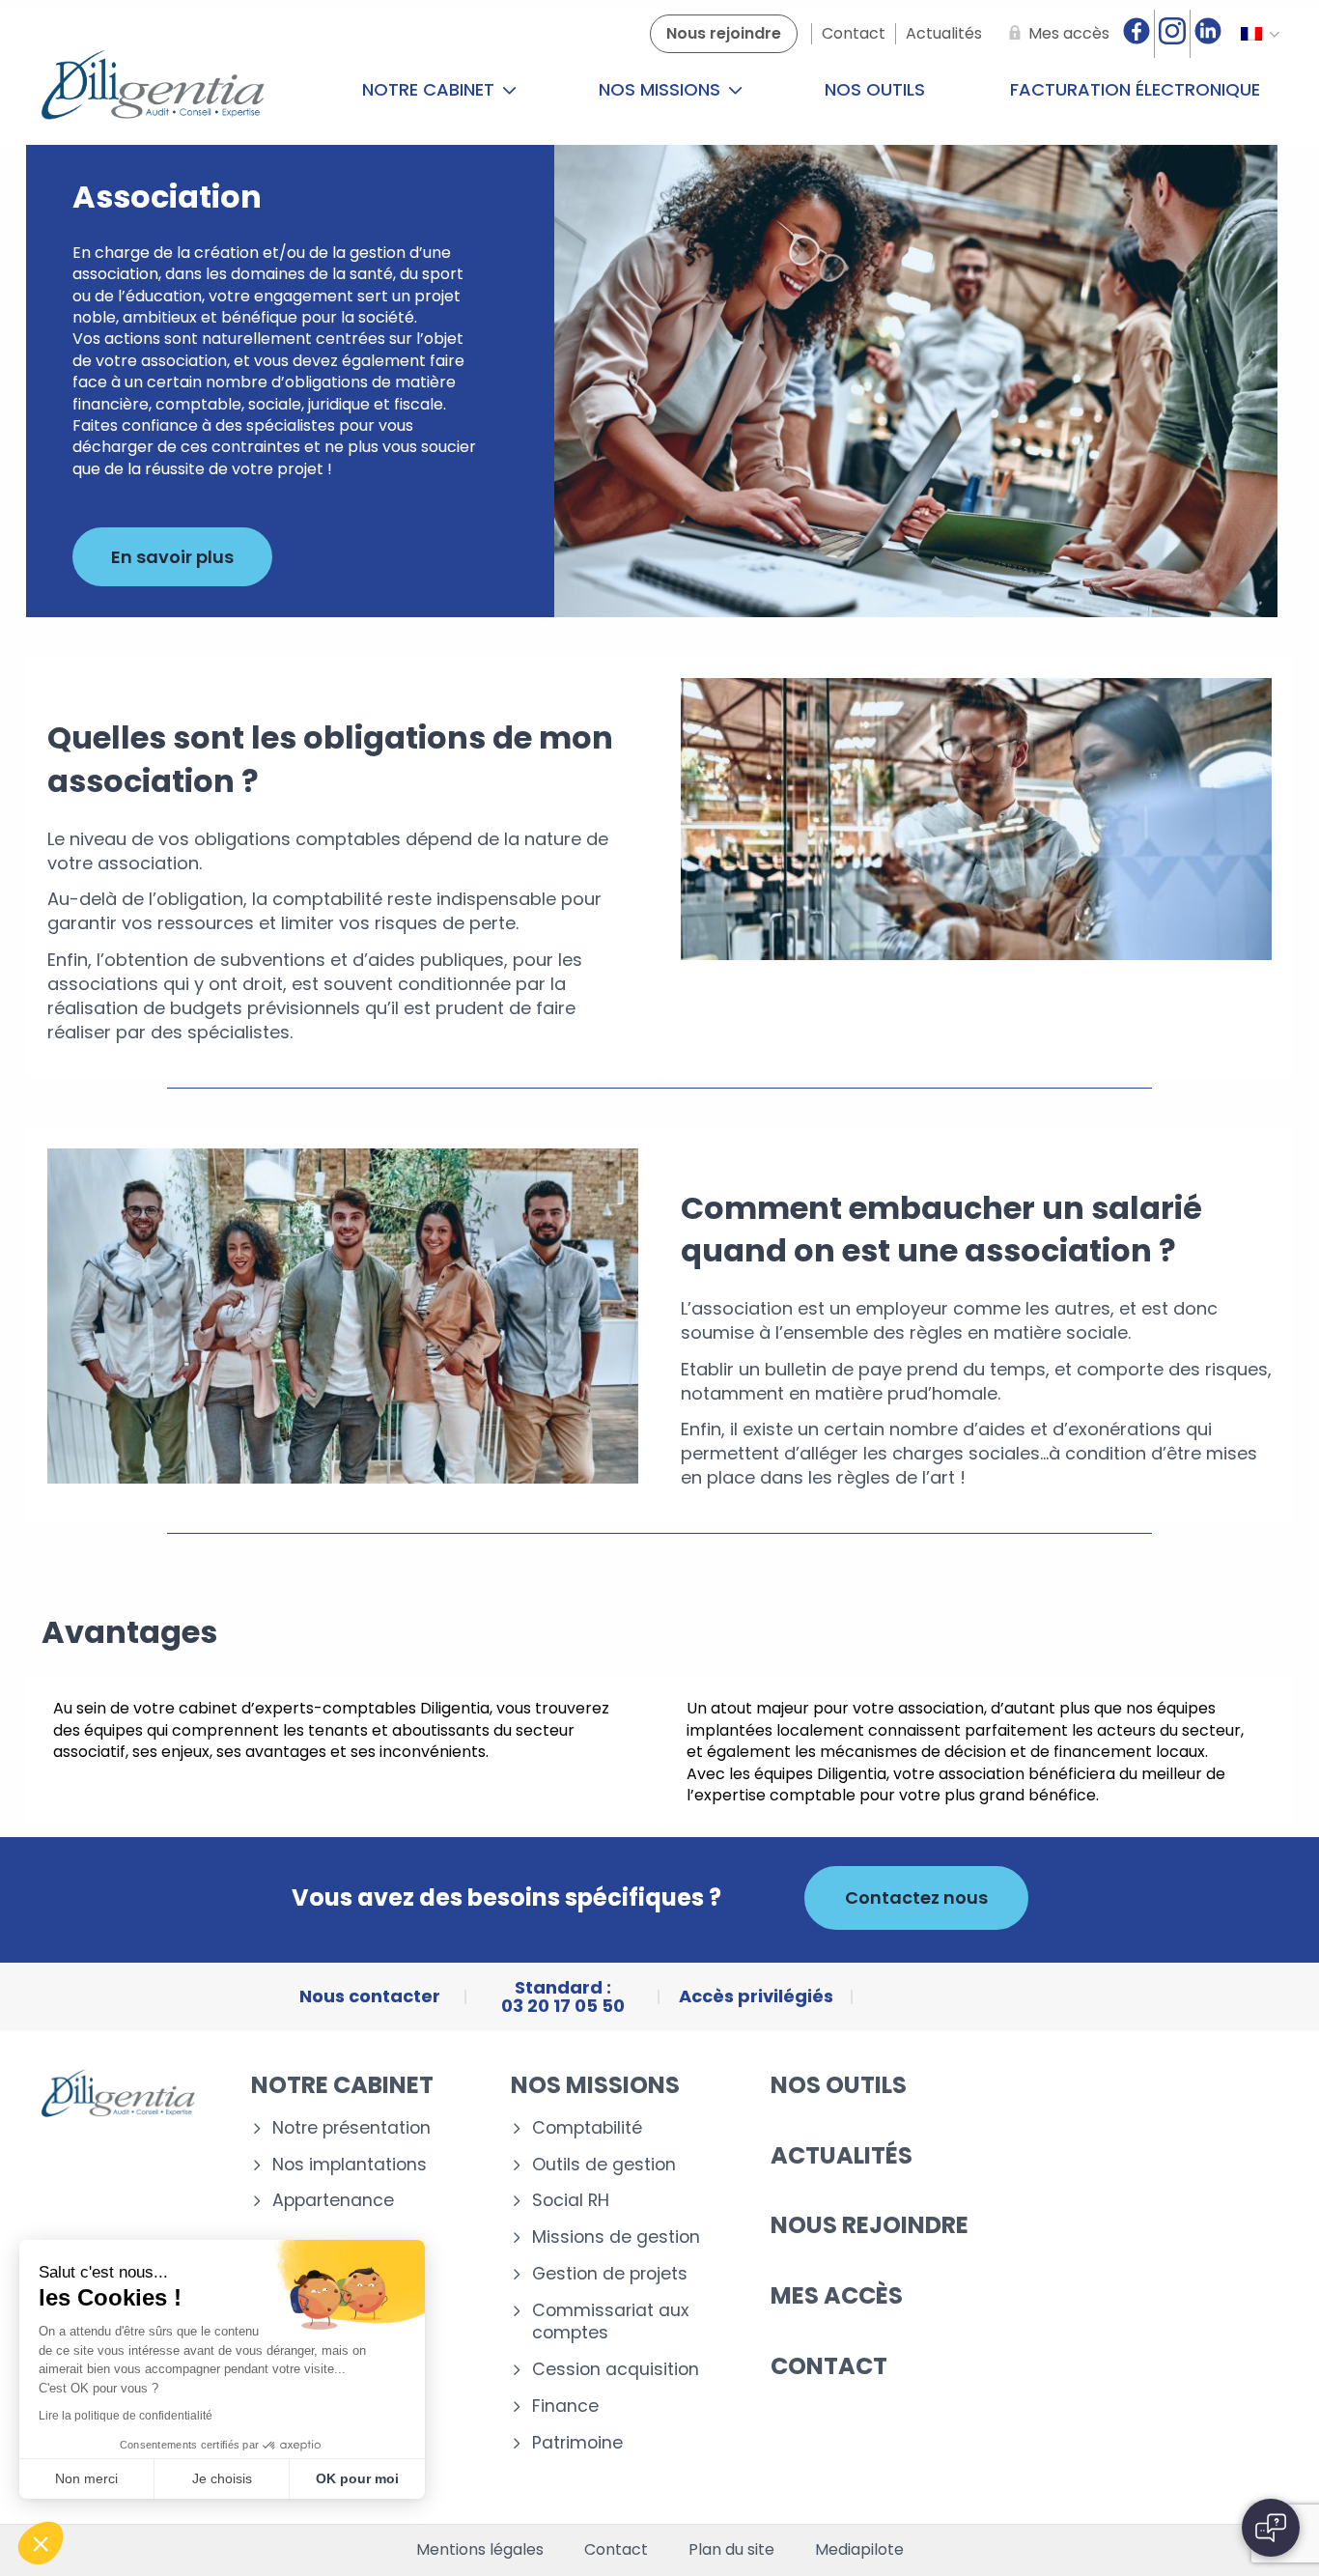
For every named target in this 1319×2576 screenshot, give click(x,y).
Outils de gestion (604, 2165)
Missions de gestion (616, 2237)
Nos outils (875, 89)
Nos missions (662, 89)
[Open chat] (1271, 2528)
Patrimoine (577, 2443)
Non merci (86, 2478)
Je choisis (222, 2478)
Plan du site (731, 2550)
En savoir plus (172, 557)
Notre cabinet (431, 89)
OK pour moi (357, 2478)
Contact (829, 2366)
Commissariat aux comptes (610, 2322)
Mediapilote (859, 2550)
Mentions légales (480, 2550)
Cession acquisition (616, 2370)
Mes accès (837, 2295)
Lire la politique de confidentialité (126, 2416)
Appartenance (333, 2201)
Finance (565, 2406)
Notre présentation (351, 2128)
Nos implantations (350, 2165)
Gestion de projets (610, 2274)
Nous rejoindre (870, 2225)
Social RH (571, 2201)
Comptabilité (587, 2128)
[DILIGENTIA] (153, 90)
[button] (41, 2543)
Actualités (842, 2155)
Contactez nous (916, 1897)
